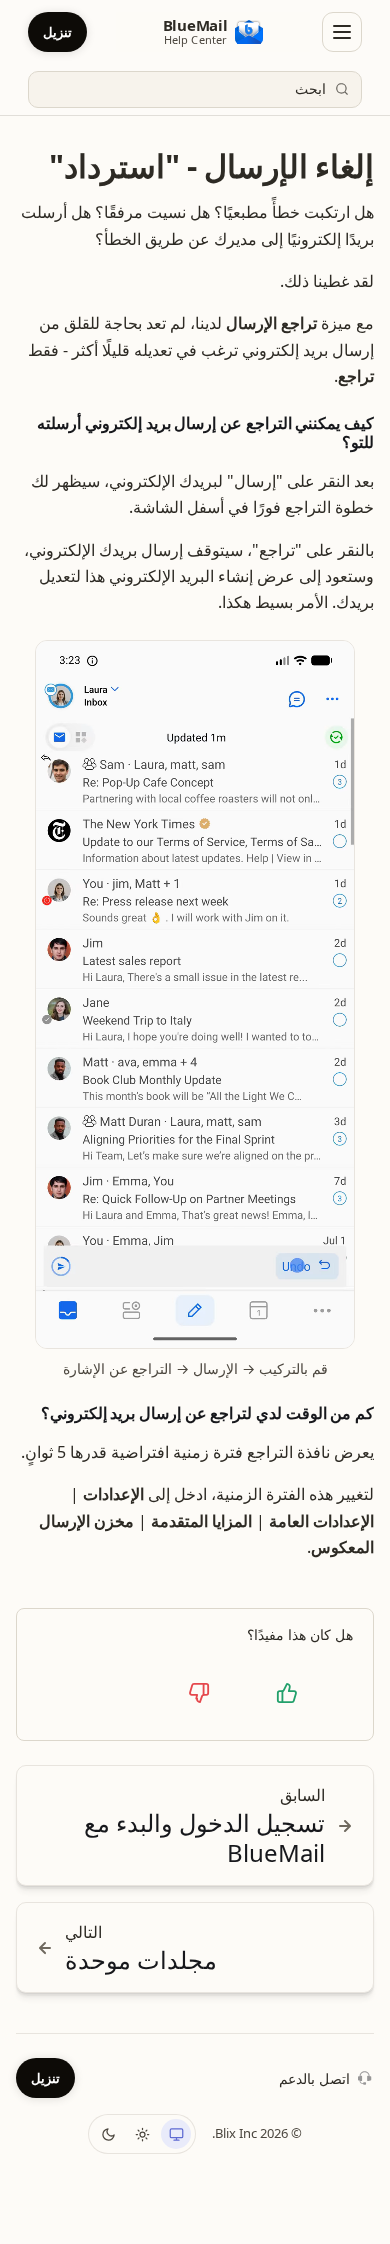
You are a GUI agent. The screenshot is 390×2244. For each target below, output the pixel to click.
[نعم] (287, 1693)
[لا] (199, 1693)
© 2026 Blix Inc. (257, 2133)
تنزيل (57, 32)
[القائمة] (342, 32)
